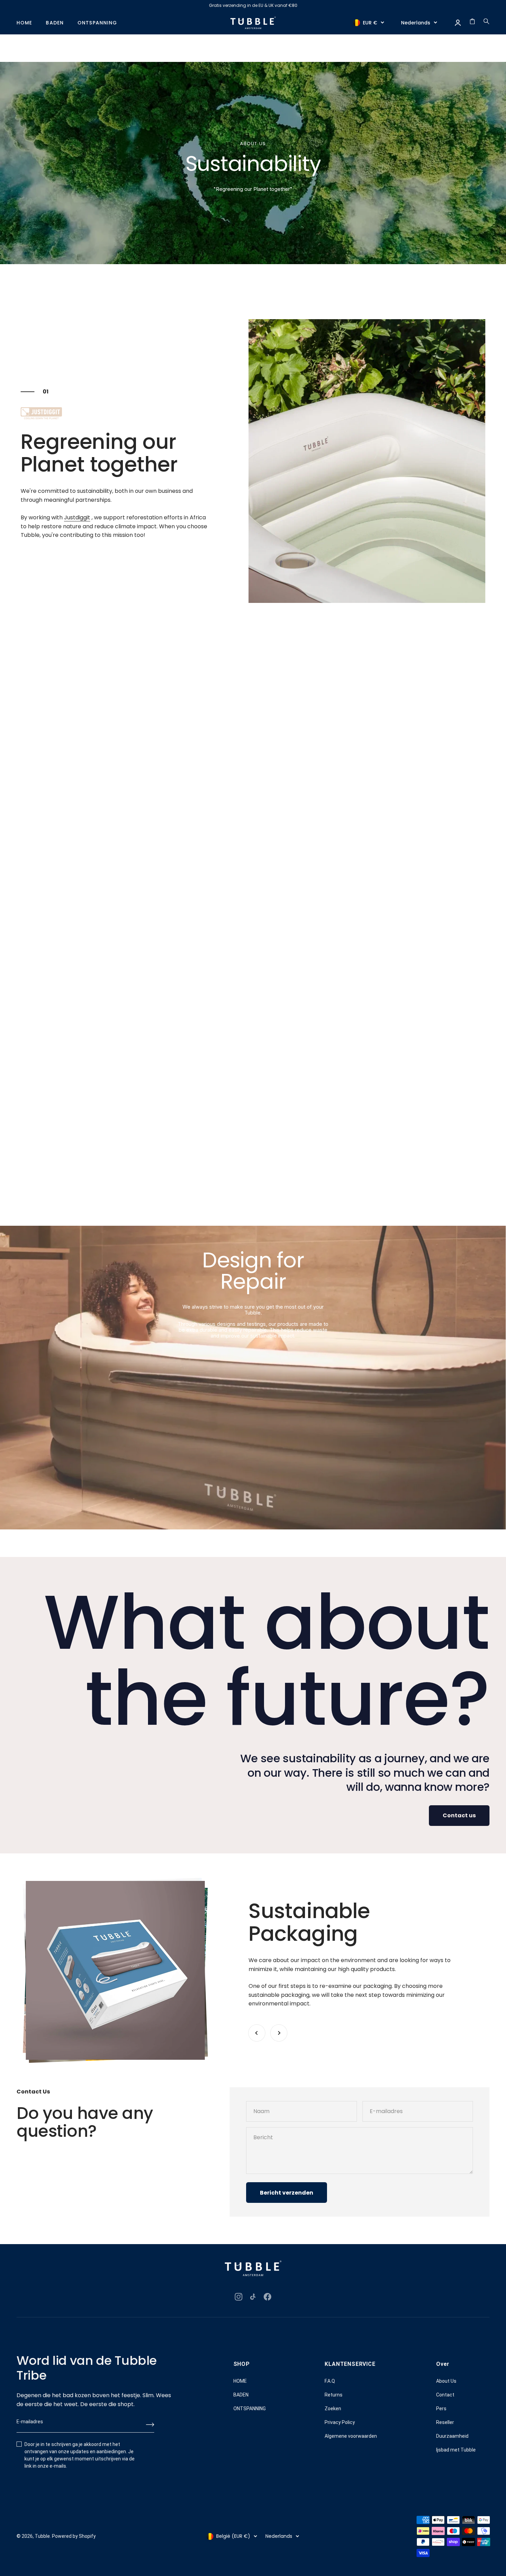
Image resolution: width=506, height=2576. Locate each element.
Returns (334, 2395)
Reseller (445, 2422)
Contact (445, 2395)
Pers (441, 2409)
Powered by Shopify (74, 2536)
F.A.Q (330, 2381)
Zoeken (333, 2409)
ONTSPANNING (97, 23)
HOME (24, 23)
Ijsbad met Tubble (456, 2450)
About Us (446, 2381)
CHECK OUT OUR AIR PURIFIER (60, 1098)
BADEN (55, 23)
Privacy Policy (340, 2422)
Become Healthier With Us (56, 826)
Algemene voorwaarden (351, 2436)
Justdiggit (77, 517)
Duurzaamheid (452, 2436)
